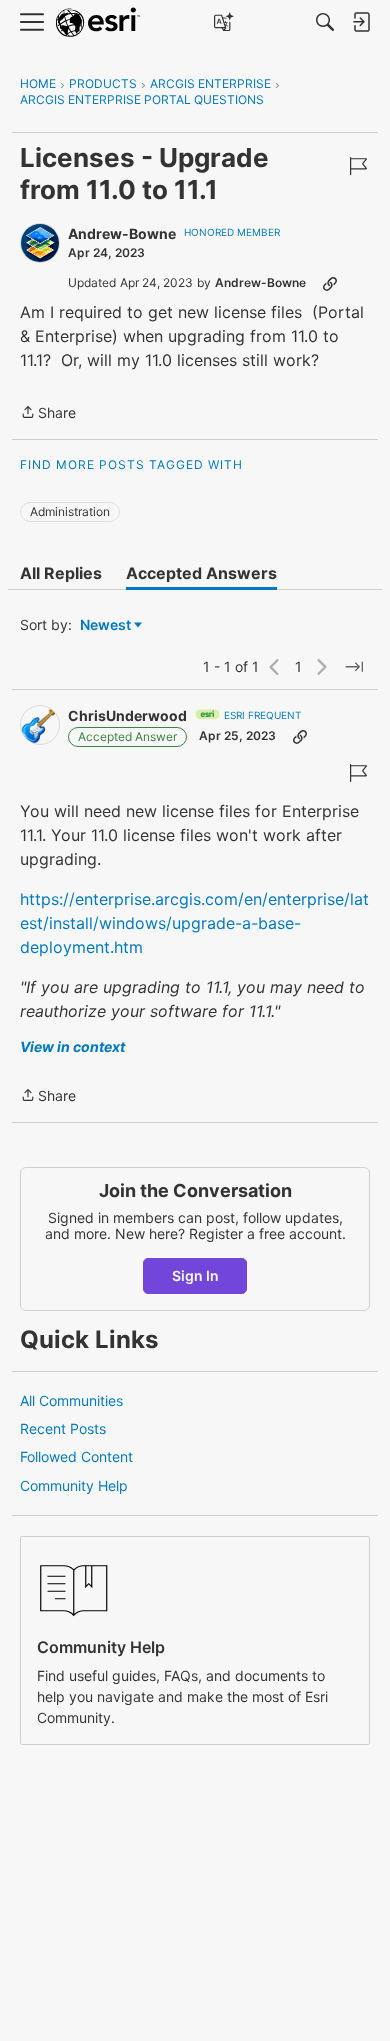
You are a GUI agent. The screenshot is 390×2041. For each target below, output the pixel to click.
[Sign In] (361, 22)
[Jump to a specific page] (354, 667)
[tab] (61, 573)
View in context (72, 1046)
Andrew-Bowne (122, 233)
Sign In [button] (195, 1275)
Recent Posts (63, 1428)
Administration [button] (70, 511)
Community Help (74, 1485)
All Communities (71, 1400)
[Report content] (358, 166)
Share (48, 414)
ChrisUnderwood (127, 715)
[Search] (325, 22)
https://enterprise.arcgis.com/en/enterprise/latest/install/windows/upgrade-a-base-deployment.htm (194, 923)
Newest (105, 625)
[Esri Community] (98, 22)
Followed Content (76, 1456)
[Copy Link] (330, 283)
